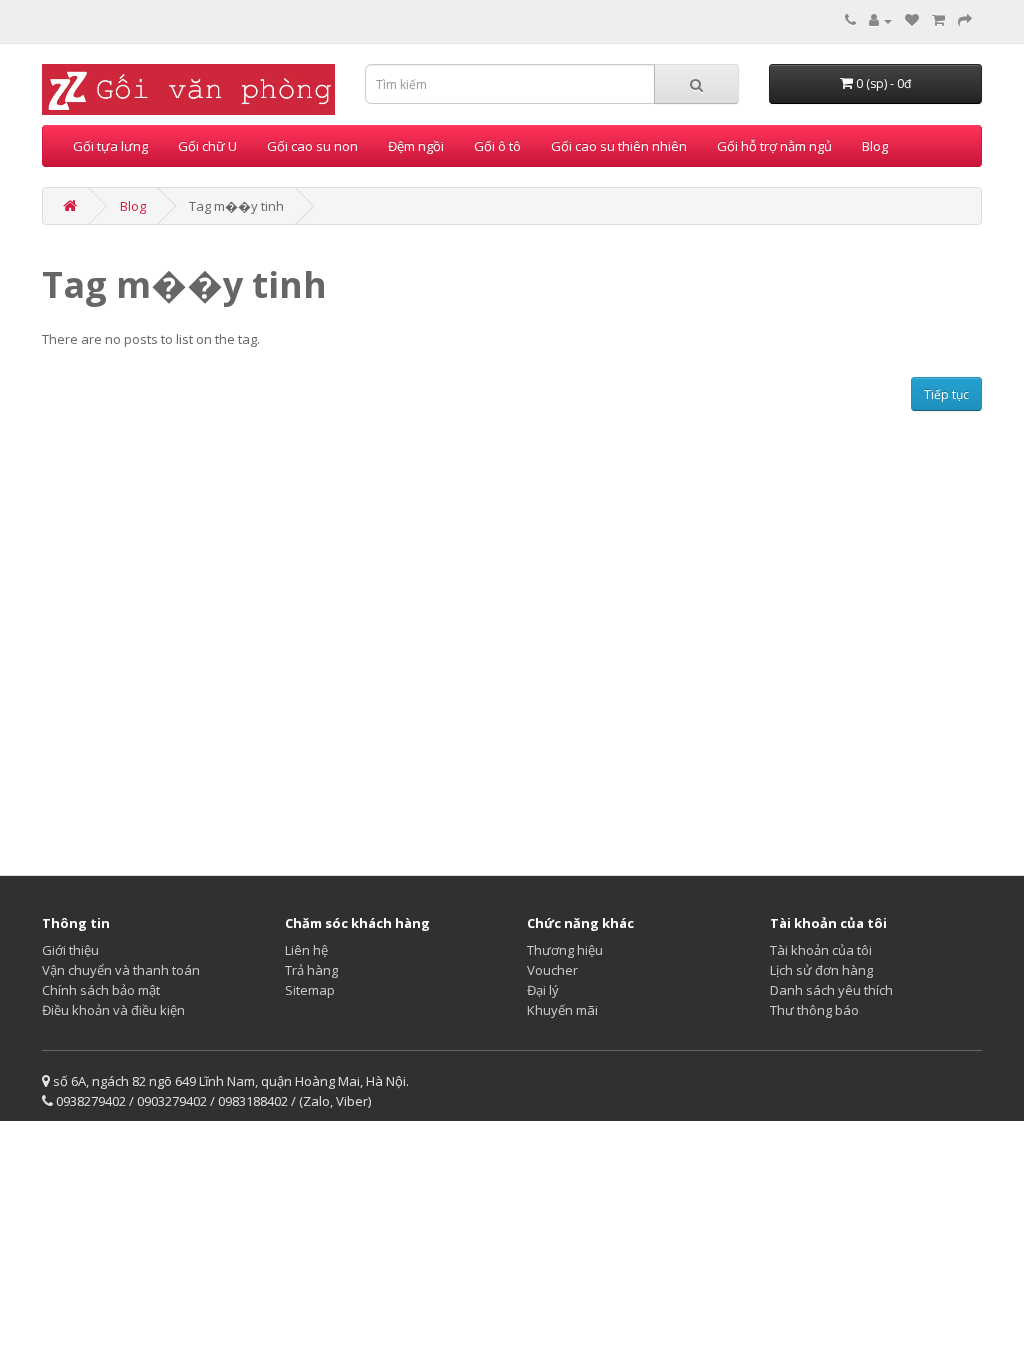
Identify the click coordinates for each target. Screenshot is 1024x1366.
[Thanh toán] (965, 20)
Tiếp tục (946, 394)
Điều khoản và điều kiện (113, 1010)
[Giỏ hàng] (938, 20)
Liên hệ (306, 950)
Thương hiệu (565, 950)
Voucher (552, 970)
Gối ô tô (497, 146)
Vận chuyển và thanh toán (121, 970)
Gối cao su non (312, 146)
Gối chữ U (207, 146)
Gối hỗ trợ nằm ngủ (774, 146)
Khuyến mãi (562, 1010)
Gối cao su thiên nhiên (619, 146)
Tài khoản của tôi (821, 950)
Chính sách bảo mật (101, 990)
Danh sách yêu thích (831, 990)
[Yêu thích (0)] (912, 20)
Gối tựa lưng (110, 146)
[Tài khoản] (880, 20)
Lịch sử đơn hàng (821, 970)
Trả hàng (311, 970)
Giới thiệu (70, 950)
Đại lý (543, 990)
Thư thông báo (814, 1010)
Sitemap (310, 990)
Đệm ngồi (416, 146)
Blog (875, 146)
